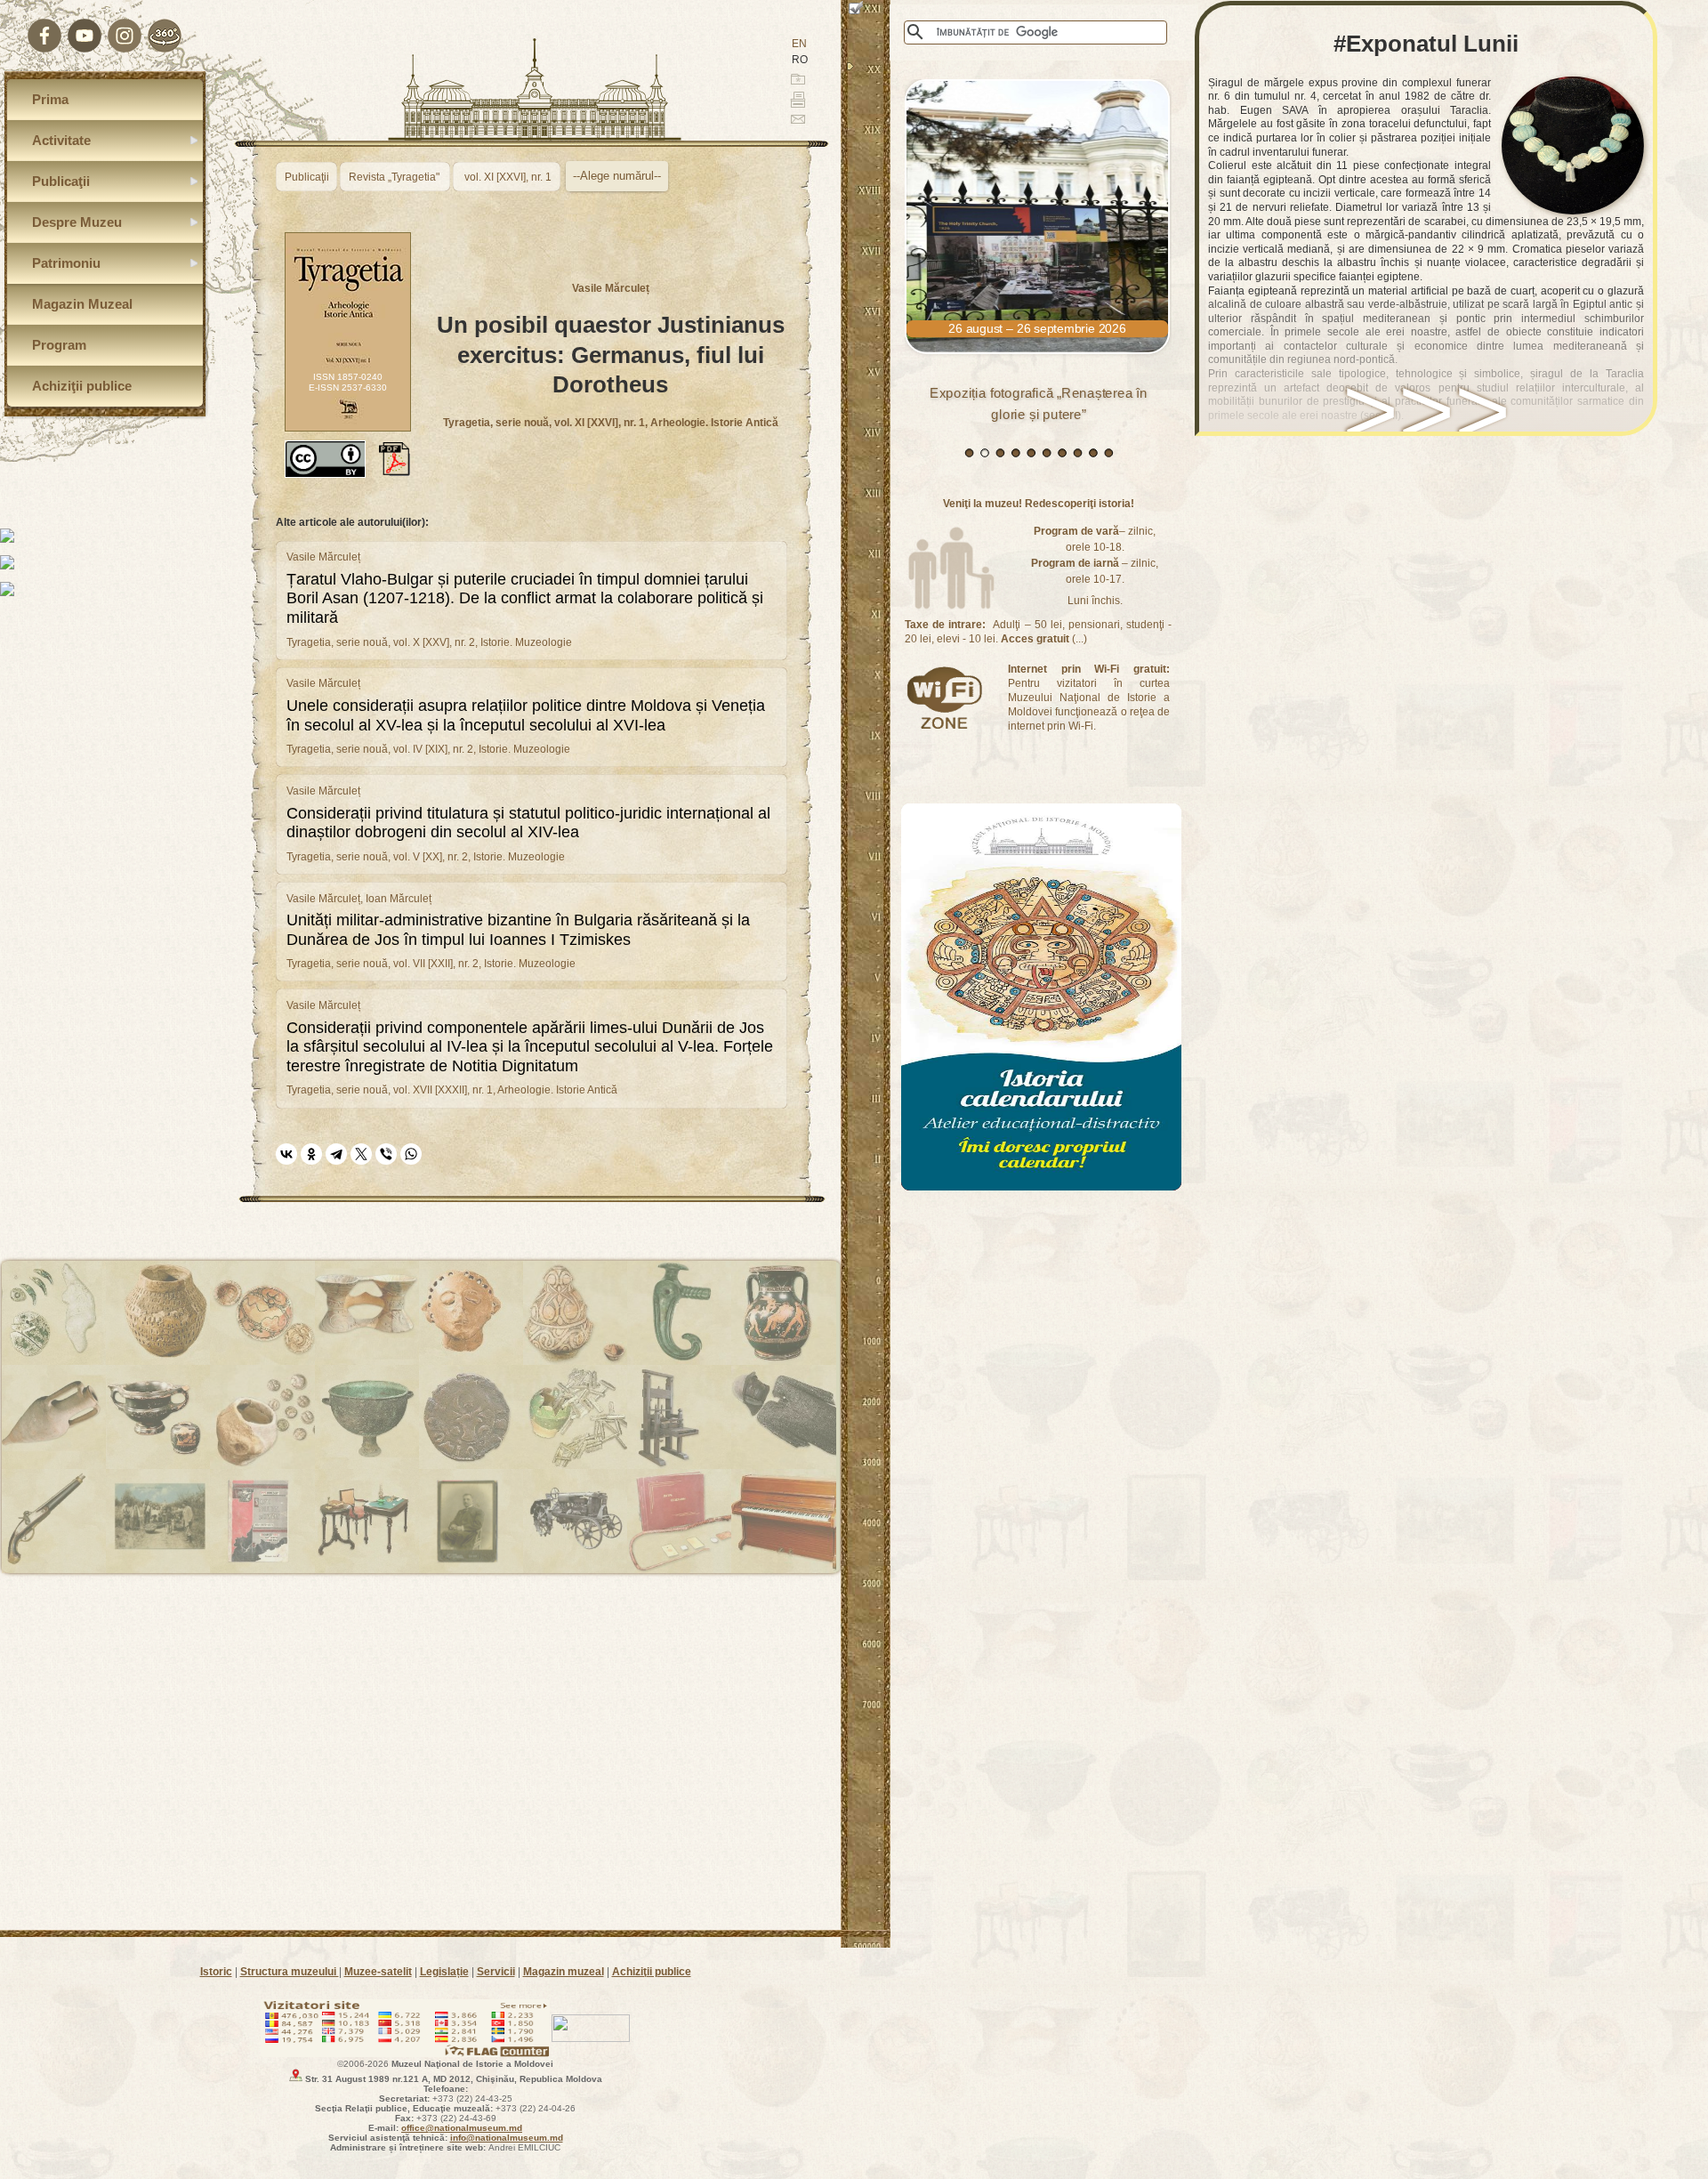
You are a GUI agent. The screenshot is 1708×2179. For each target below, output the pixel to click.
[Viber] (386, 1154)
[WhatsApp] (411, 1154)
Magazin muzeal (564, 1972)
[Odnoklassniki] (311, 1154)
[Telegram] (336, 1154)
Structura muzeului (290, 1972)
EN (799, 44)
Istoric (216, 1972)
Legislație (444, 1972)
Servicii (496, 1972)
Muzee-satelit (378, 1972)
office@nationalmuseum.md (462, 2128)
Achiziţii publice (652, 1972)
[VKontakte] (286, 1154)
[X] (361, 1154)
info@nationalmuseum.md (507, 2138)
